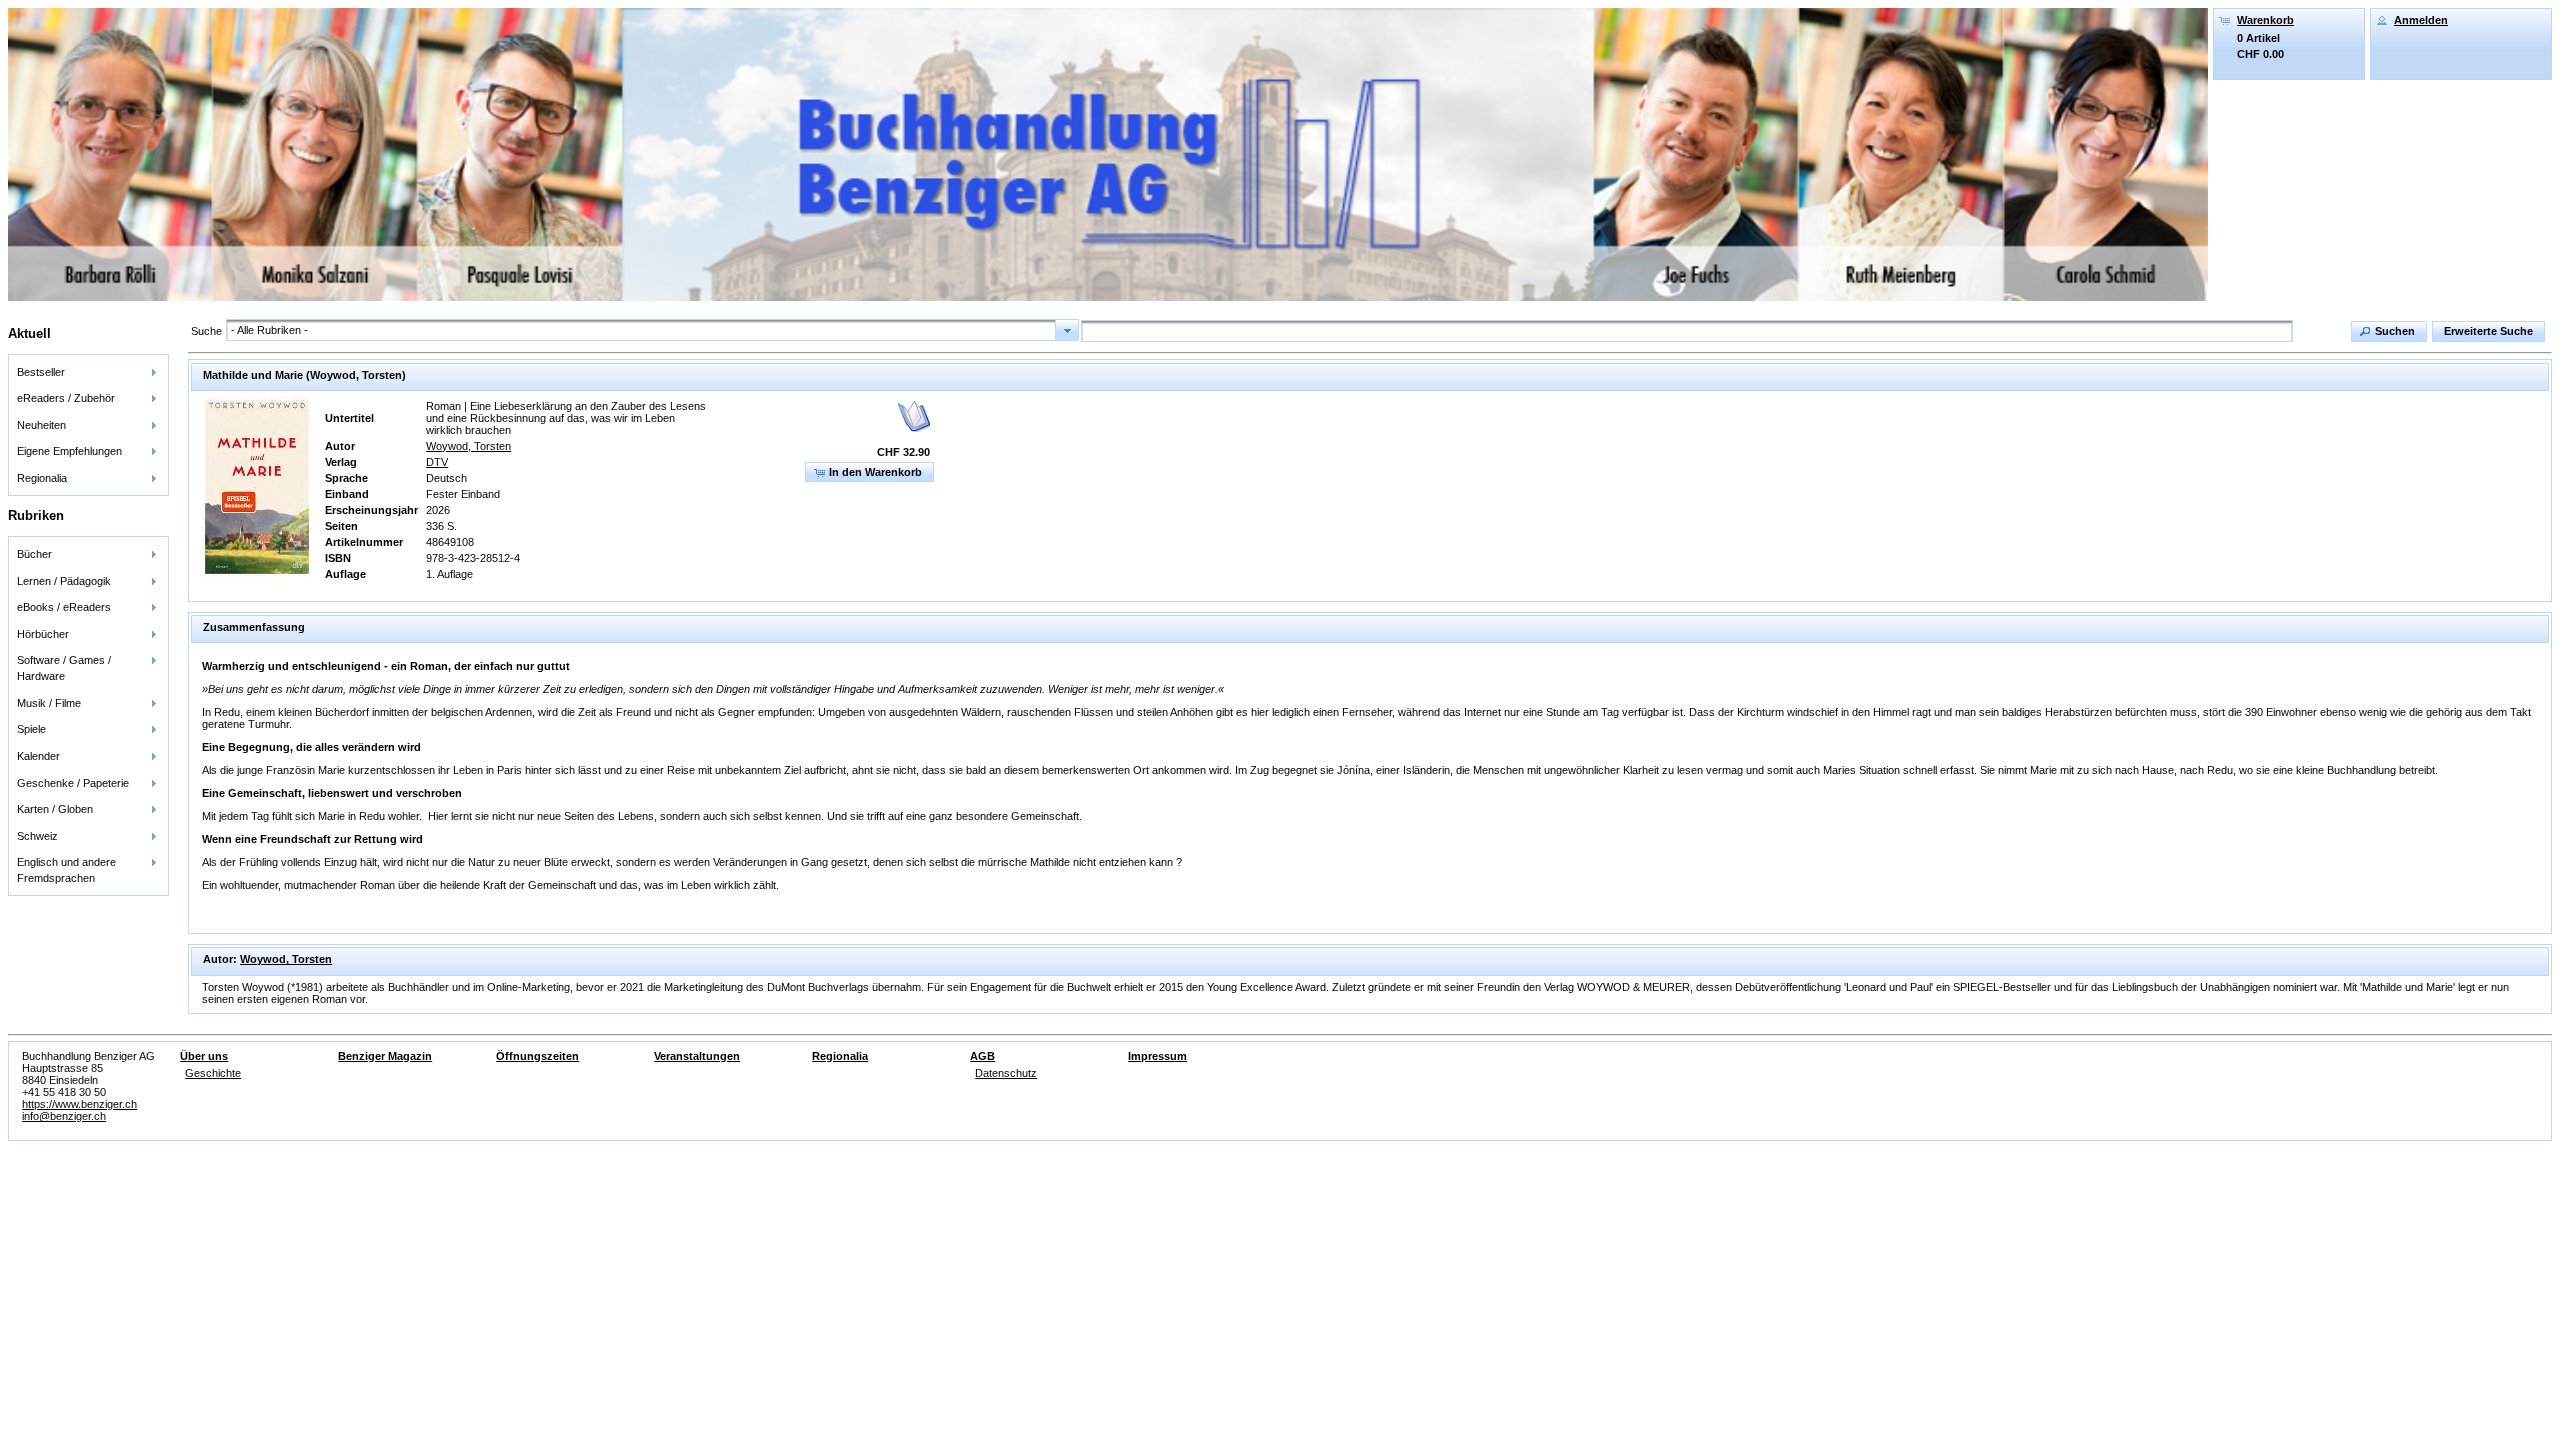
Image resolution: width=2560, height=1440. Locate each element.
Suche (206, 331)
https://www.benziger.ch (79, 1104)
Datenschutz (1006, 1073)
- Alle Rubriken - (269, 330)
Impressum (1157, 1056)
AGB (982, 1056)
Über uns (204, 1056)
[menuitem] (88, 371)
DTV (437, 462)
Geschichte (213, 1073)
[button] (2389, 331)
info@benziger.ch (64, 1116)
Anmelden (2421, 20)
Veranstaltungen (697, 1056)
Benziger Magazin (385, 1056)
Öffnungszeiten (537, 1056)
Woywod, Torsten (468, 446)
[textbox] (1687, 331)
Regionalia (840, 1056)
